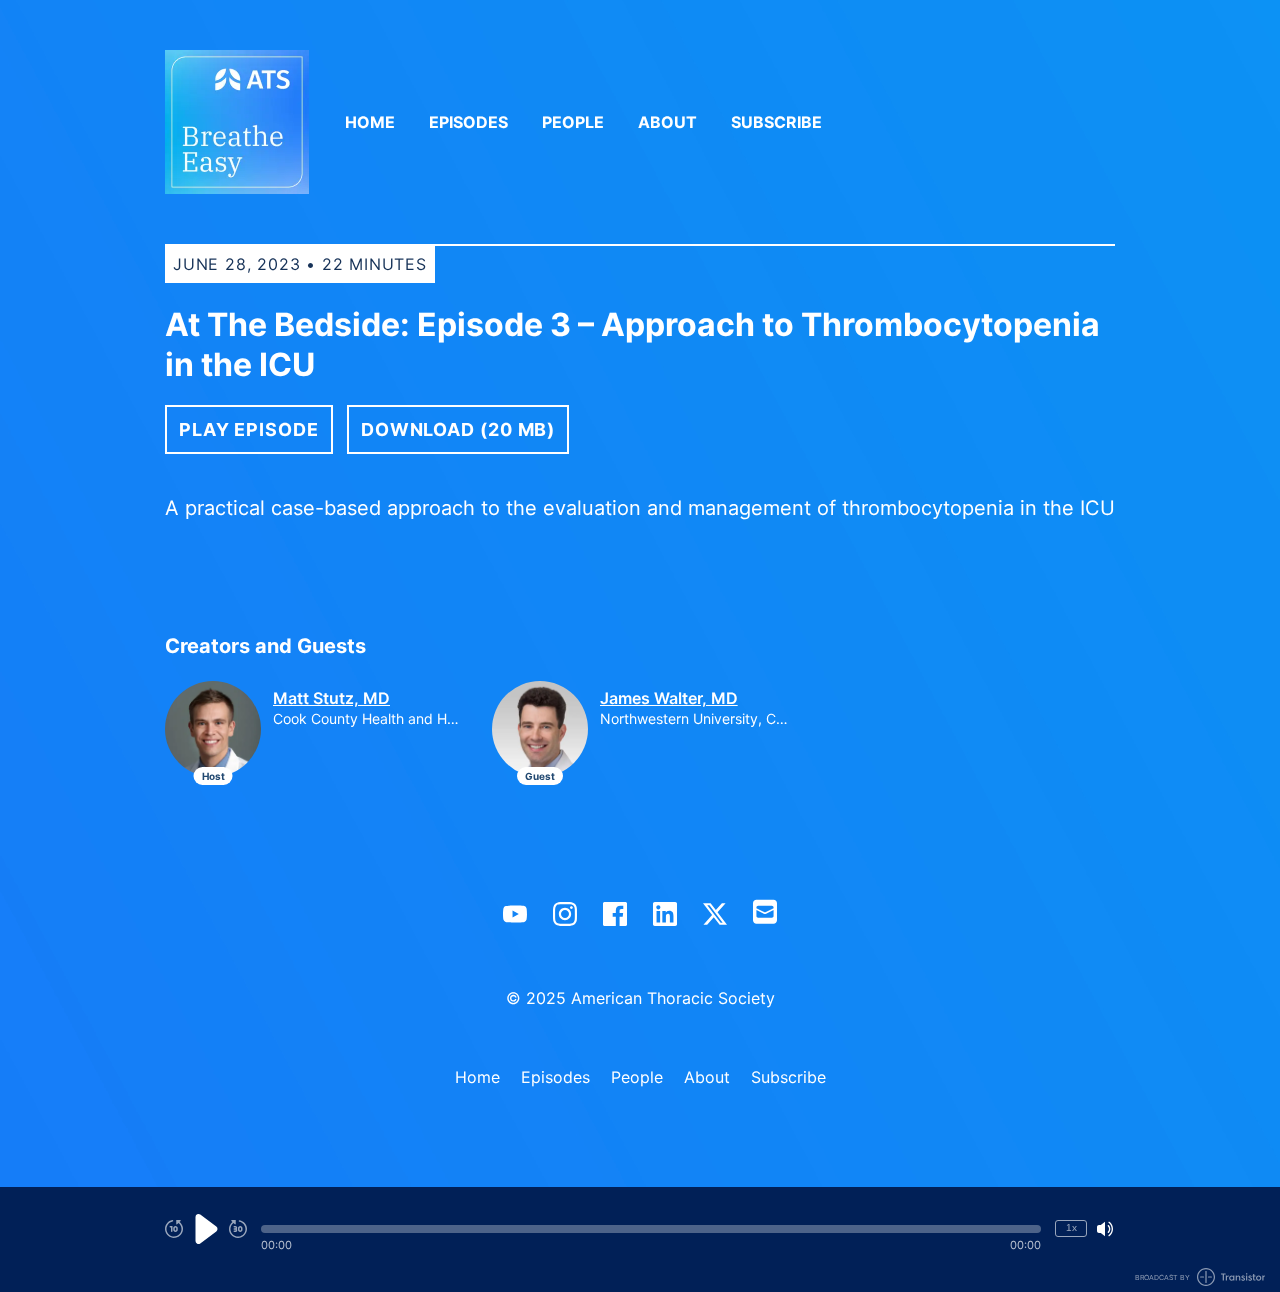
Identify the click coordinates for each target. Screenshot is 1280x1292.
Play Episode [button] (249, 429)
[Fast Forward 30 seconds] (238, 1229)
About (667, 122)
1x (1071, 1227)
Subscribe (776, 122)
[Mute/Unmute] (1105, 1229)
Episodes (468, 122)
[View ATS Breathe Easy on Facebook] (615, 914)
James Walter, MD (669, 698)
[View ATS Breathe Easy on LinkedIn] (665, 914)
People (573, 122)
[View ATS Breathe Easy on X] (715, 914)
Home (370, 122)
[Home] (237, 122)
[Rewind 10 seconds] (174, 1229)
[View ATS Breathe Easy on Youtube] (515, 914)
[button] (651, 1229)
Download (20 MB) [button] (458, 429)
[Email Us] (765, 910)
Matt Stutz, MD (331, 698)
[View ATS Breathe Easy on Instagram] (565, 914)
